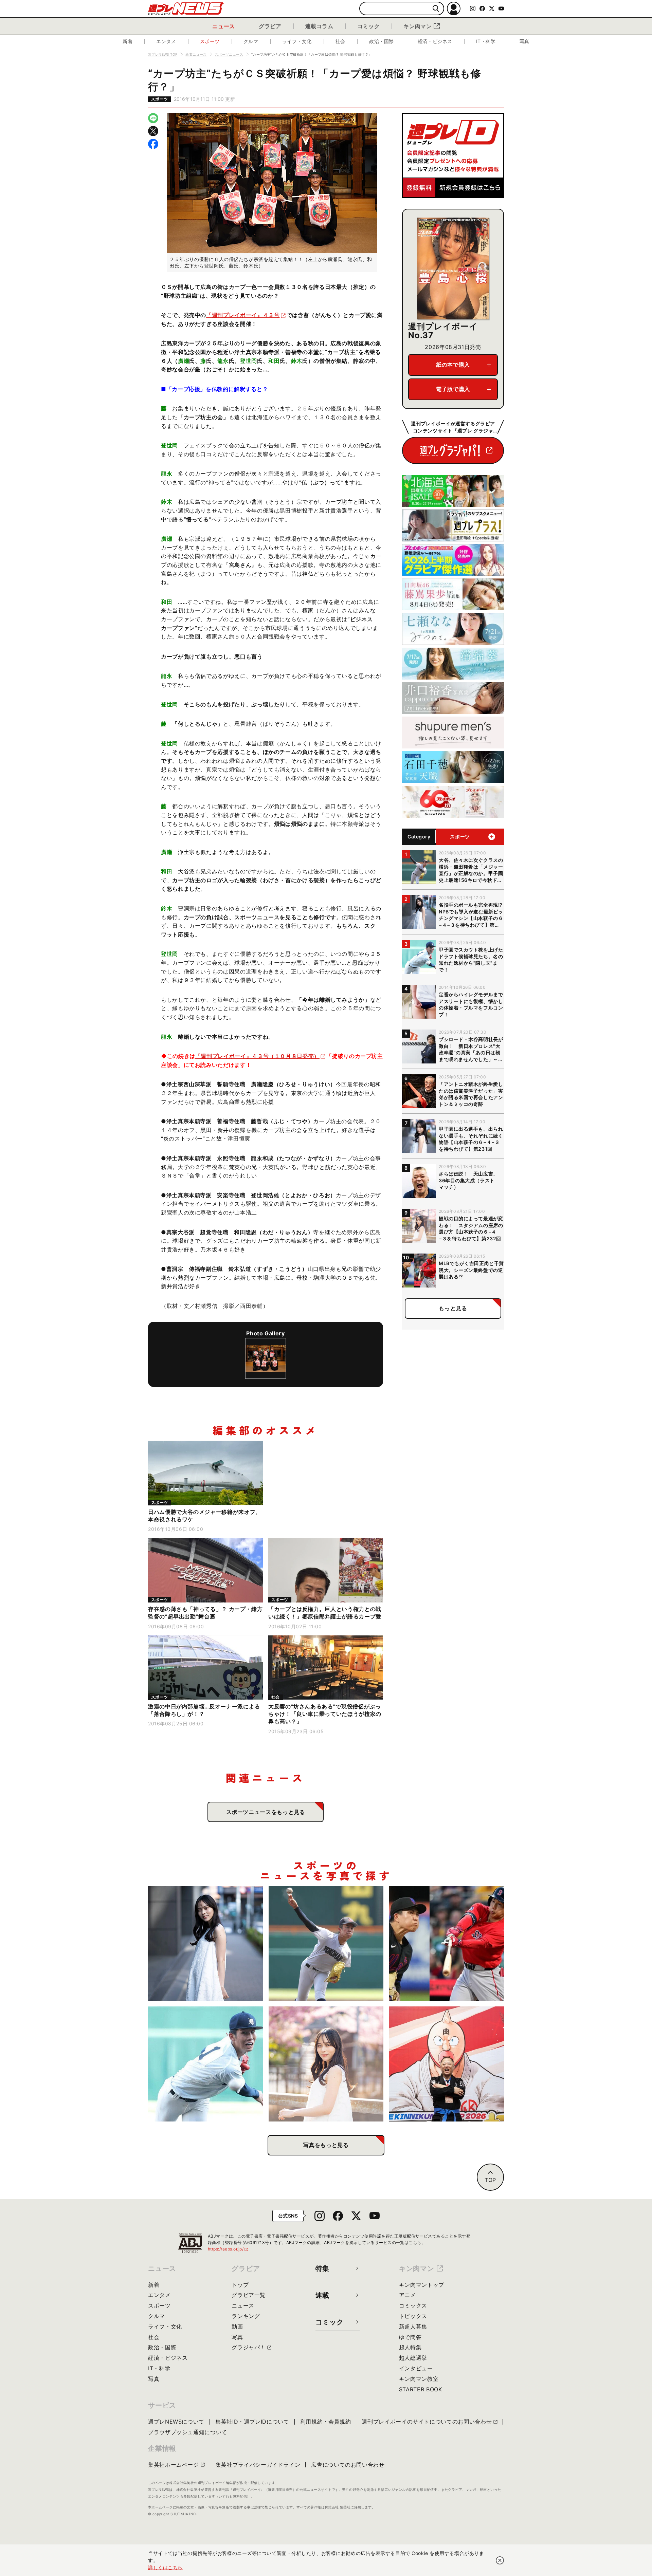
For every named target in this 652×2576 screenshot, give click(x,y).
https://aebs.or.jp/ (228, 2249)
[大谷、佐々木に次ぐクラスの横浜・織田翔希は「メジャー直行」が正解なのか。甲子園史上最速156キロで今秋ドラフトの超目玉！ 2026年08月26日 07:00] (326, 1943)
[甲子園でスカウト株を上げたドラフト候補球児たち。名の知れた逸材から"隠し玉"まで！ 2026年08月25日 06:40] (206, 2064)
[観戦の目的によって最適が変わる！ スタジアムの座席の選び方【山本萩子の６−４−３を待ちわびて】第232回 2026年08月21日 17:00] (326, 2064)
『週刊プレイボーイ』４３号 (243, 315)
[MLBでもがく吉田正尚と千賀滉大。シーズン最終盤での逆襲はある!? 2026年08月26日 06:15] (446, 1943)
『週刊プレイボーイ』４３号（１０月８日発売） (257, 1056)
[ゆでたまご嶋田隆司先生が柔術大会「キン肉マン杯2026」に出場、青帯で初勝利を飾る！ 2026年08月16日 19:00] (446, 2064)
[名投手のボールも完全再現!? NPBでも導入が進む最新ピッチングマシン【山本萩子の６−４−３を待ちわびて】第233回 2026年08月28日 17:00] (206, 1943)
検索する (436, 9)
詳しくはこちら (165, 2567)
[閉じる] (500, 2560)
